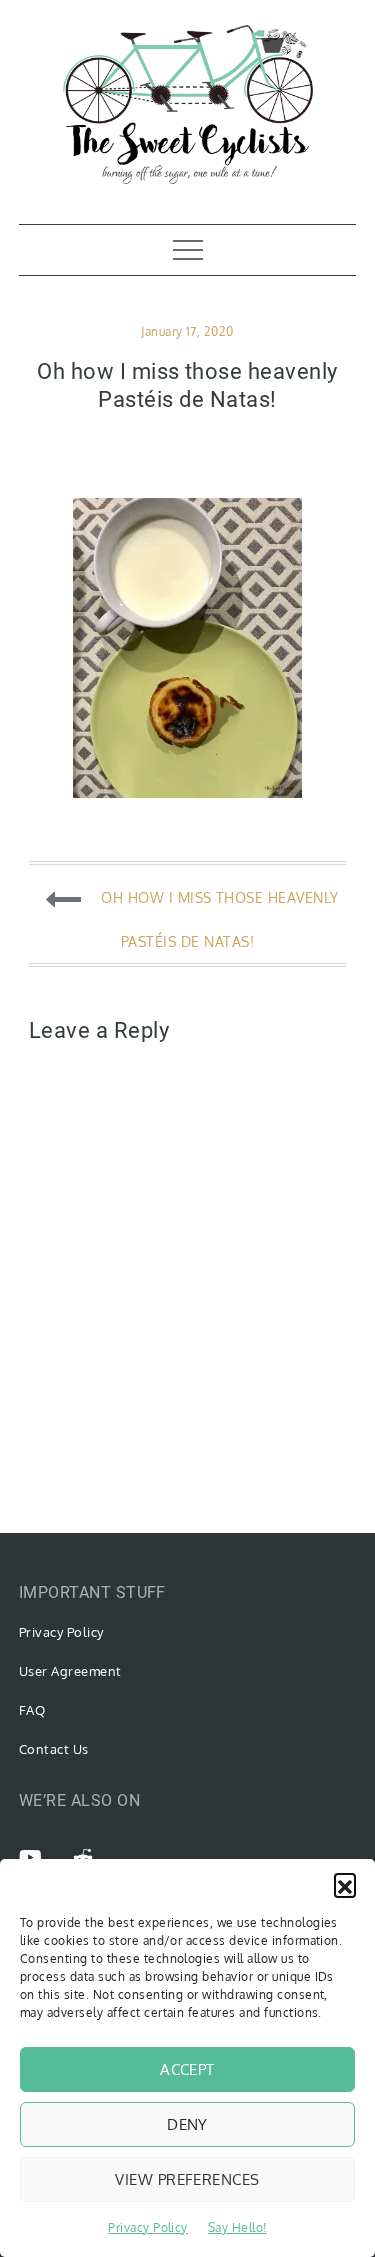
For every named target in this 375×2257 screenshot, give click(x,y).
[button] (345, 1884)
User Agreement (70, 1671)
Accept (187, 2069)
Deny (187, 2124)
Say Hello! (237, 2227)
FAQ (32, 1710)
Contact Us (54, 1749)
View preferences (187, 2179)
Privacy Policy (148, 2227)
